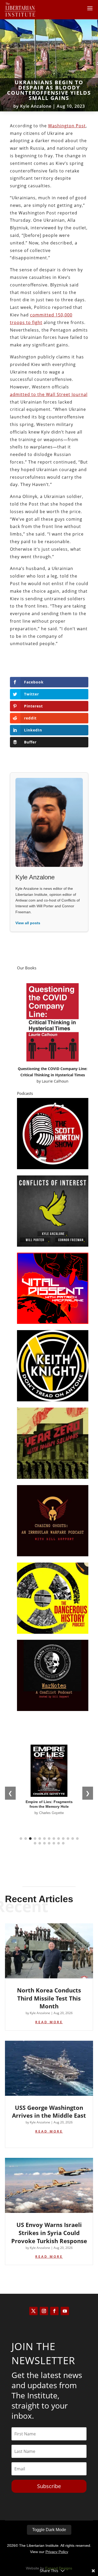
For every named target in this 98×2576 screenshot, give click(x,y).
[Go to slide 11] (68, 1839)
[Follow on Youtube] (65, 2311)
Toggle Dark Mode (49, 2530)
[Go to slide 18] (54, 1843)
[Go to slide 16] (44, 1843)
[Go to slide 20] (63, 1843)
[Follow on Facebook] (54, 2311)
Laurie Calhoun (55, 1081)
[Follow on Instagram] (44, 2311)
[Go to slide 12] (73, 1839)
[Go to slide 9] (59, 1839)
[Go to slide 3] (30, 1839)
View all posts (28, 923)
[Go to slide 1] (21, 1839)
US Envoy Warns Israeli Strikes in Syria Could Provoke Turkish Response (49, 2233)
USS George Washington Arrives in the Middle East (49, 2112)
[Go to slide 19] (59, 1843)
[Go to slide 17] (49, 1843)
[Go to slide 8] (54, 1839)
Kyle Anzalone (36, 106)
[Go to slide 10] (63, 1839)
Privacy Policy (57, 2552)
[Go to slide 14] (35, 1843)
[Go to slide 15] (40, 1843)
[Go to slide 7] (49, 1839)
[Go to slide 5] (40, 1839)
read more (49, 2022)
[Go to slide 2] (26, 1839)
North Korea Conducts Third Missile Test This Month (49, 1998)
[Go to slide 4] (35, 1839)
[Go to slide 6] (44, 1839)
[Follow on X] (33, 2311)
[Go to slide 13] (77, 1839)
